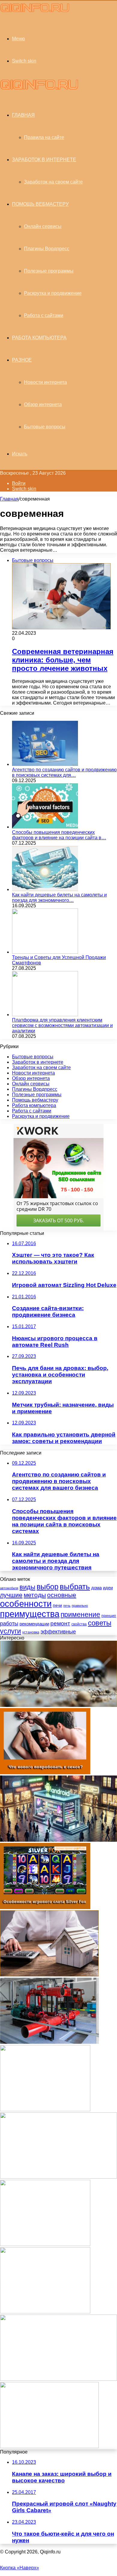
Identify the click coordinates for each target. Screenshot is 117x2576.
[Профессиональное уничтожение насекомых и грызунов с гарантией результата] (58, 1705)
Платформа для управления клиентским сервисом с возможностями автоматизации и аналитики (62, 1025)
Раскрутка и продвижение (53, 293)
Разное (22, 360)
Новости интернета (45, 382)
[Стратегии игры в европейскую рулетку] (45, 2312)
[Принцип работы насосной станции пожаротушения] (49, 2042)
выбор (48, 1587)
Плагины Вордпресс (47, 249)
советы (100, 1623)
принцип (109, 1616)
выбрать (75, 1587)
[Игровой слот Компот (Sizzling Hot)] (45, 2110)
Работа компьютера (39, 338)
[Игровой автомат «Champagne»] (45, 2244)
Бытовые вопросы (45, 427)
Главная (9, 499)
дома (96, 1588)
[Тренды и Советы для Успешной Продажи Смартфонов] (45, 952)
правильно (80, 1606)
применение (80, 1615)
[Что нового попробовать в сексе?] (45, 1773)
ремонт (60, 1623)
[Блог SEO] (35, 12)
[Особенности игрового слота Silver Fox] (45, 1907)
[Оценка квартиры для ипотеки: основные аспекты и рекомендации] (49, 1975)
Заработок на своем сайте (53, 182)
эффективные (58, 1632)
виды (27, 1587)
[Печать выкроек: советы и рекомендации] (58, 2177)
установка (31, 1632)
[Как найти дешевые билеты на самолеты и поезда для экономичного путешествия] (45, 889)
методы (35, 1595)
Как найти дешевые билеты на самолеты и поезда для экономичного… (59, 898)
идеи (108, 1588)
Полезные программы (49, 271)
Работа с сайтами (44, 315)
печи (57, 1605)
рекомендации (34, 1624)
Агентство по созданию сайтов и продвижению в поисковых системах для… (64, 772)
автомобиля (9, 1588)
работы (9, 1623)
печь (67, 1606)
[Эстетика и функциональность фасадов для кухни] (58, 2379)
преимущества (30, 1614)
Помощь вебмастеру (40, 204)
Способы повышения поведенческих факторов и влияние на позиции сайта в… (59, 835)
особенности (26, 1604)
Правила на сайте (44, 137)
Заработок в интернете (44, 160)
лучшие (11, 1595)
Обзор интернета (43, 404)
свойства (79, 1624)
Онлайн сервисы (43, 226)
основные (62, 1595)
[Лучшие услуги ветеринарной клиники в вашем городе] (49, 2446)
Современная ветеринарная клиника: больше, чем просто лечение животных (63, 660)
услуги (10, 1631)
